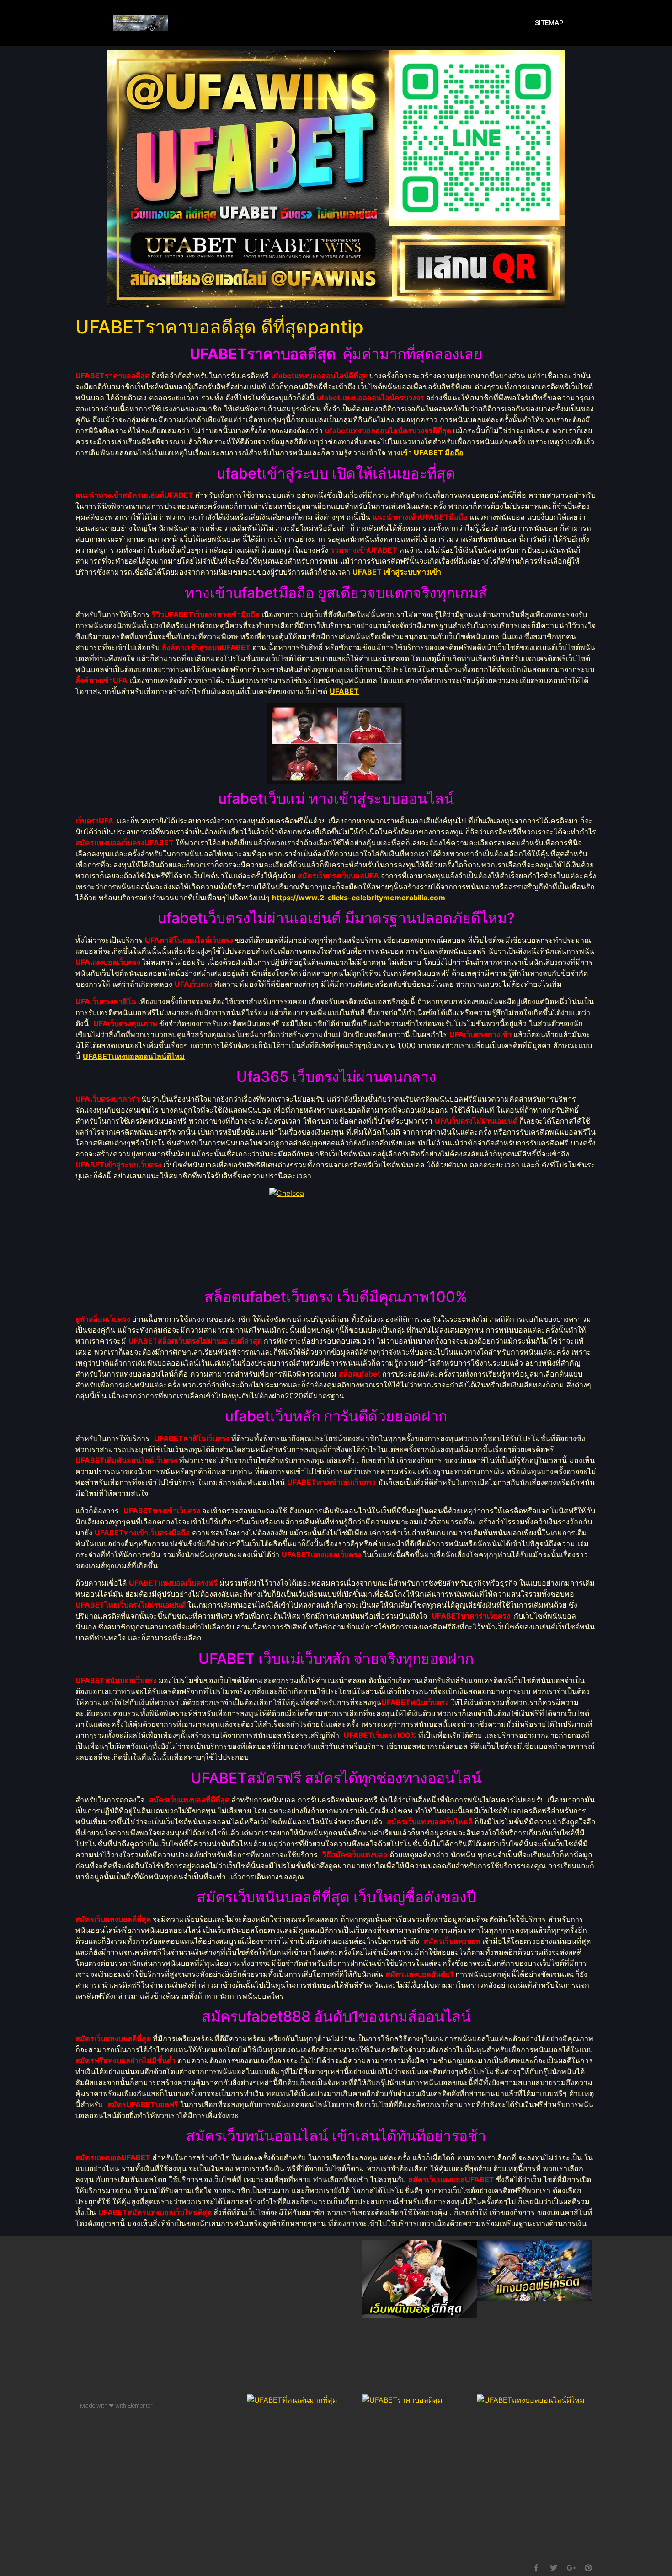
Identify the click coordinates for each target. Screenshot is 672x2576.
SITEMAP (549, 23)
